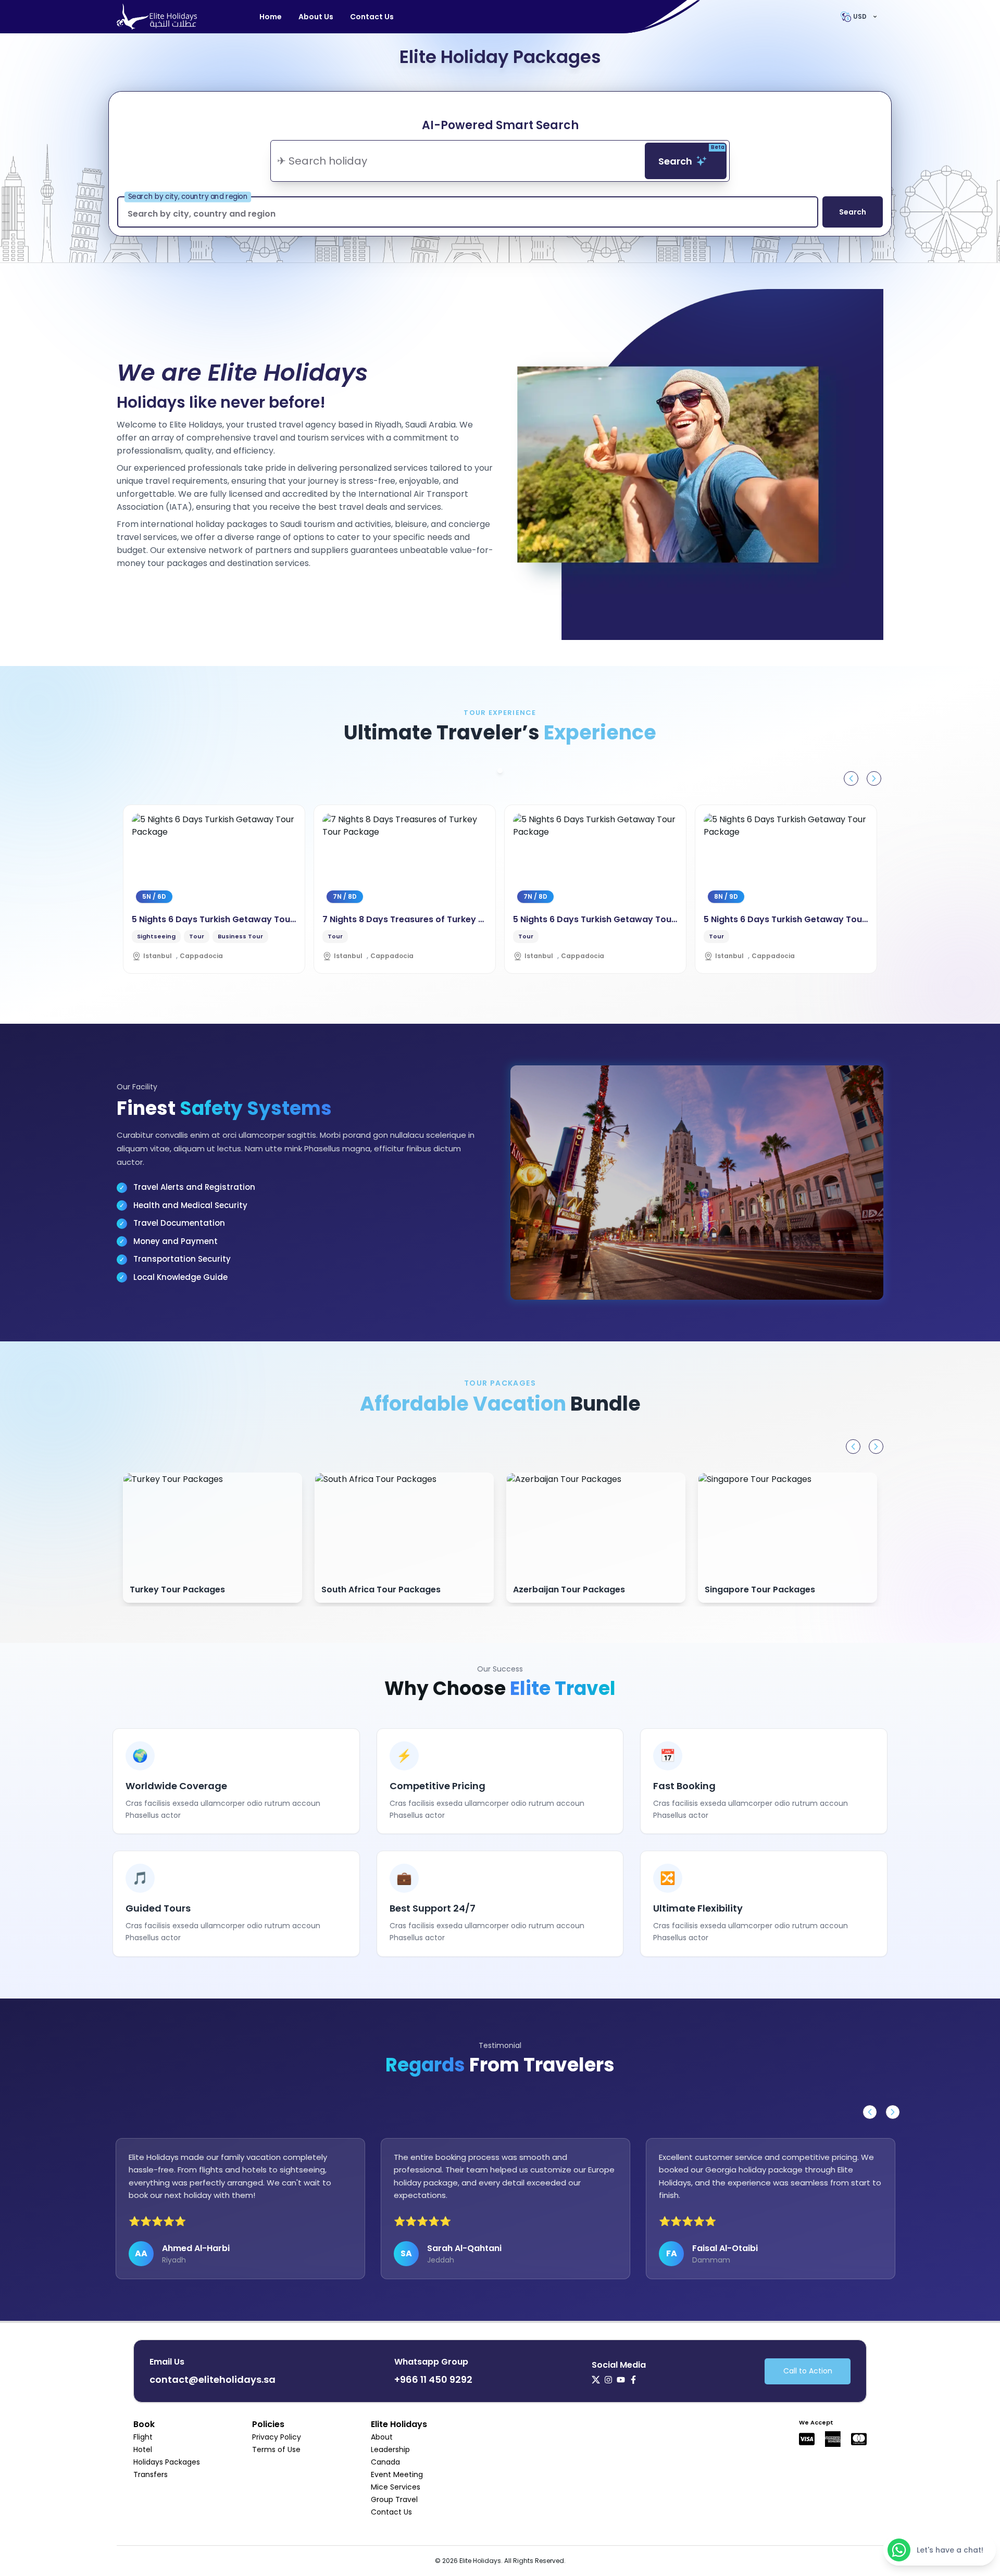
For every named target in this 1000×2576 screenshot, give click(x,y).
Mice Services (396, 2487)
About (382, 2437)
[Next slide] (874, 778)
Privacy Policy (277, 2437)
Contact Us (372, 17)
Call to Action (808, 2371)
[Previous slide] (851, 778)
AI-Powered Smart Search (500, 125)
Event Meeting (397, 2474)
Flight (143, 2437)
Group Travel (394, 2499)
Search (691, 155)
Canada (385, 2462)
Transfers (151, 2474)
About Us (316, 17)
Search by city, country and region (188, 197)
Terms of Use (276, 2449)
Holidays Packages (167, 2462)
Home (271, 17)
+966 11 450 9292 (433, 2379)
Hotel (143, 2449)
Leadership (390, 2449)
